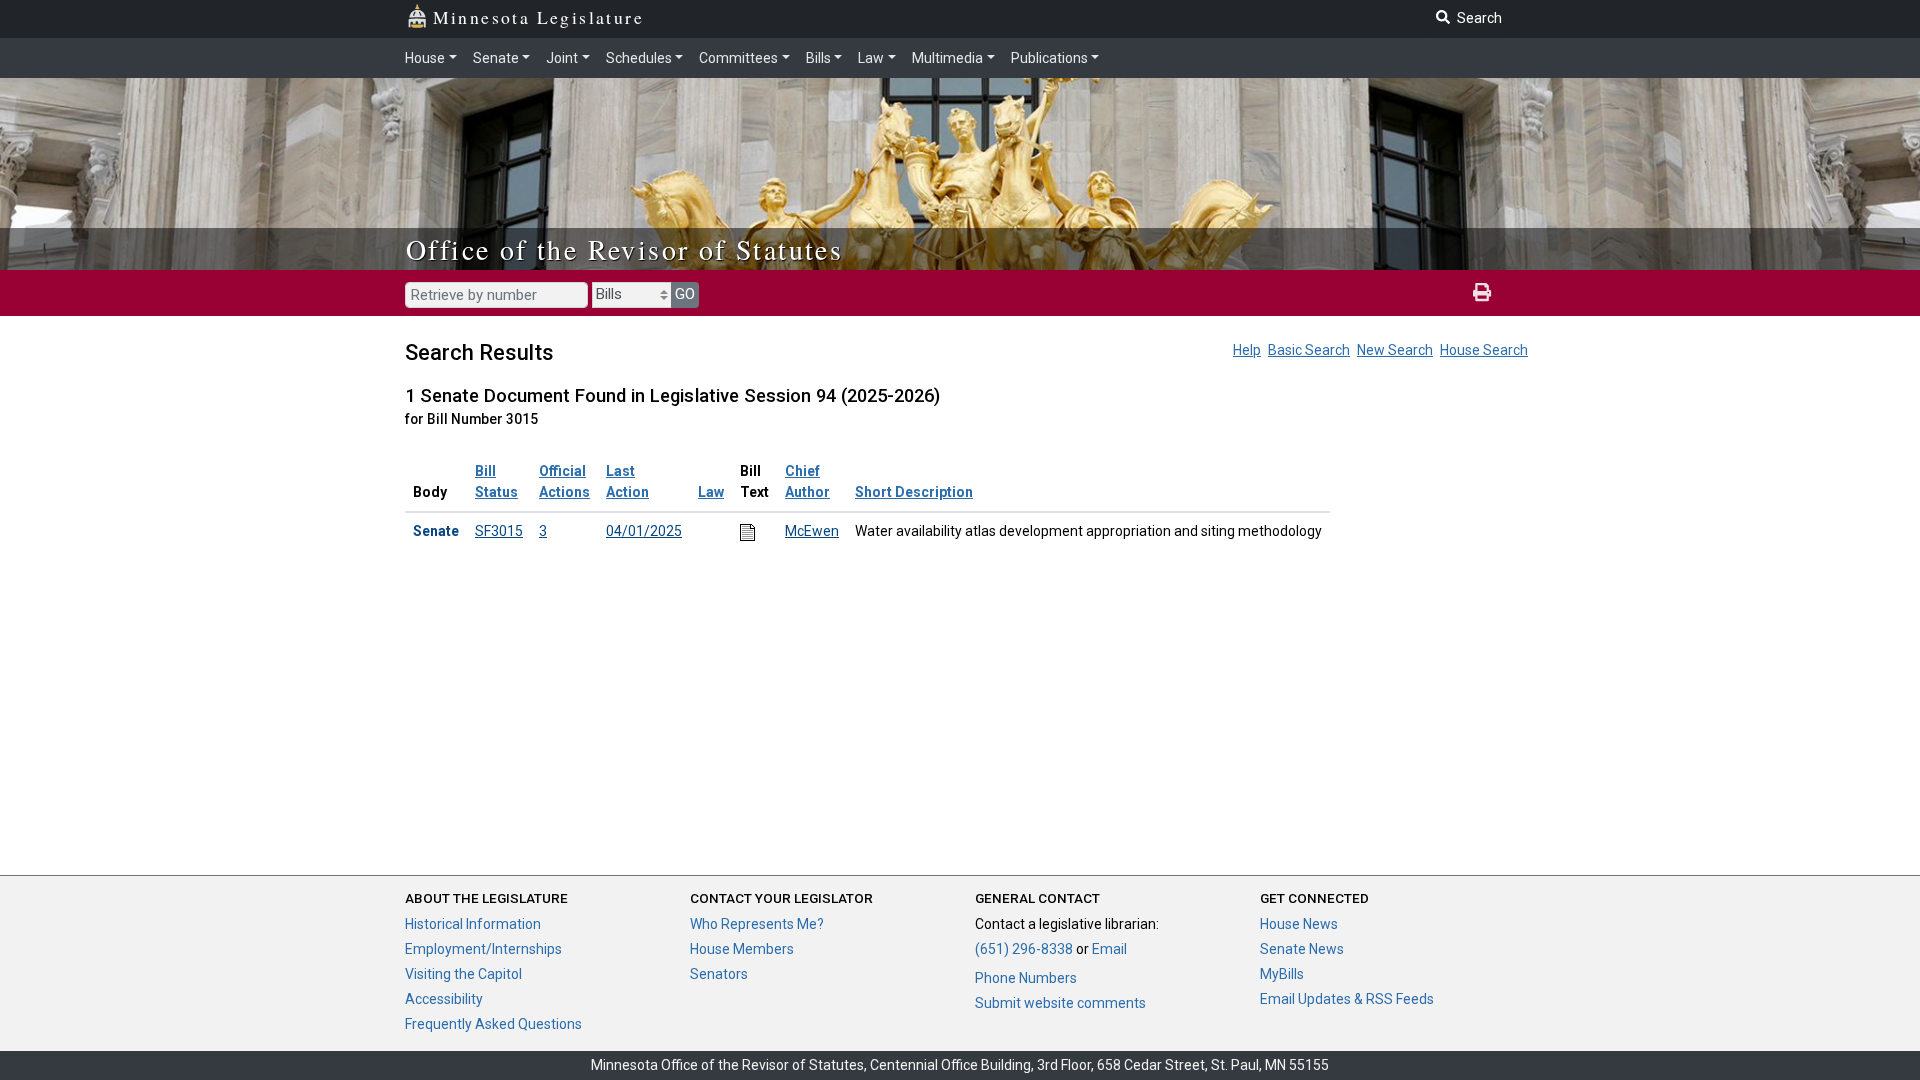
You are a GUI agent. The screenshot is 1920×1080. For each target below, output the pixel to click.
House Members (742, 949)
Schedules (639, 58)
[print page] (1482, 293)
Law (871, 58)
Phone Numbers (1026, 978)
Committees (738, 58)
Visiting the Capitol (463, 974)
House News (1299, 924)
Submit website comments (1060, 1003)
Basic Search (1309, 350)
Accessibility (444, 999)
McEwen (812, 531)
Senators (719, 974)
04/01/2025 (644, 531)
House (425, 58)
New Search (1395, 350)
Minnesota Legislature (538, 17)
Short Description (914, 492)
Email (1109, 949)
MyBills (1282, 974)
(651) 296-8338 (1024, 949)
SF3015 (499, 531)
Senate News (1302, 949)
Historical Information (473, 924)
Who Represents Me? (757, 924)
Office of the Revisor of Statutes (624, 249)
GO (685, 294)
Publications (1049, 58)
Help (1247, 350)
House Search (1484, 350)
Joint (562, 58)
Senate (496, 58)
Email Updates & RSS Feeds (1347, 999)
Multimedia (947, 58)
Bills (818, 58)
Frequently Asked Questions (493, 1024)
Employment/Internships (483, 949)
